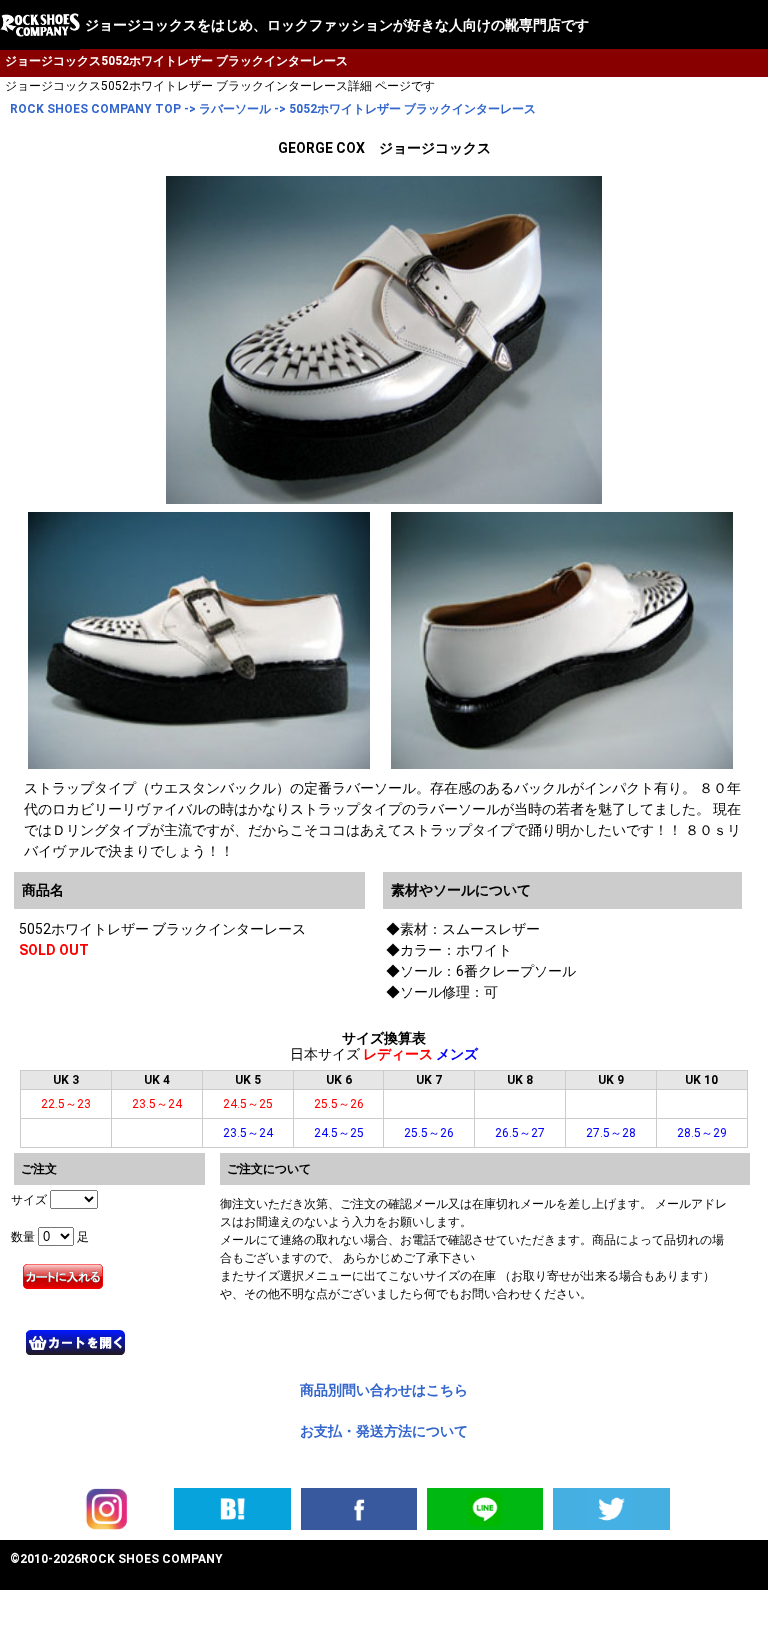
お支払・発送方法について (384, 1431)
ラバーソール (235, 109)
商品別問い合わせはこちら (384, 1390)
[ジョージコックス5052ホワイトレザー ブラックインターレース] (232, 1508)
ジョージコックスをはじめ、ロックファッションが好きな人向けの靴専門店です (337, 25)
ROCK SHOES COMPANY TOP (95, 109)
